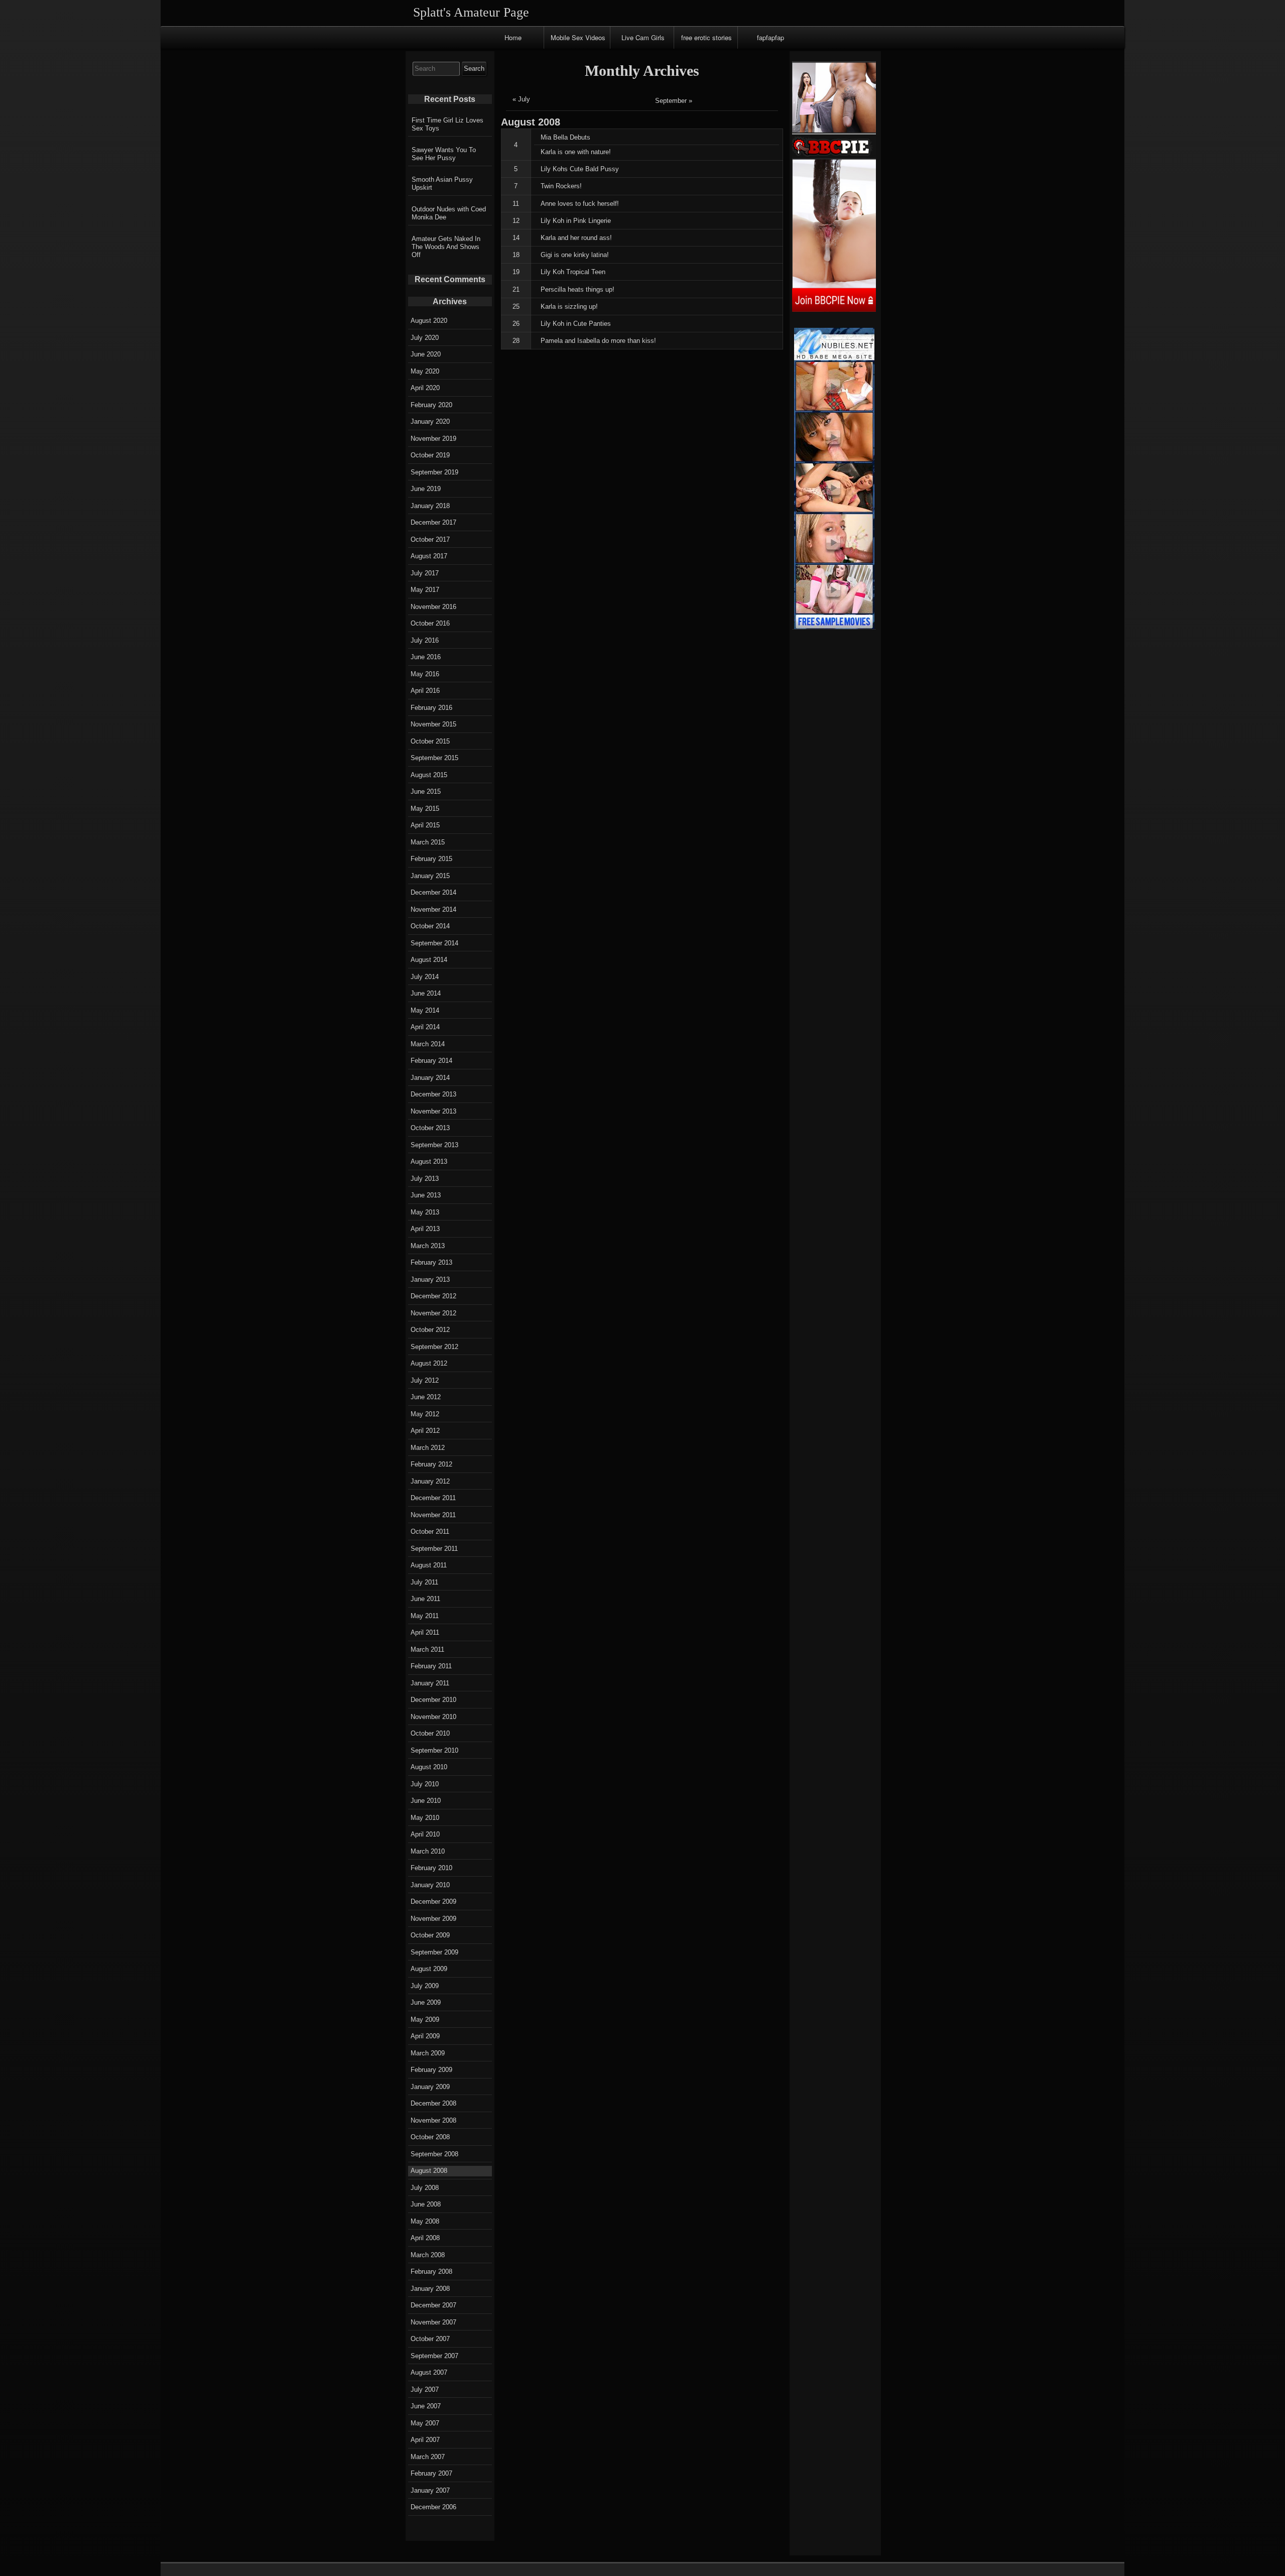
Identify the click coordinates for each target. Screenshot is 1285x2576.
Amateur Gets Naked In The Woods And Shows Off (446, 247)
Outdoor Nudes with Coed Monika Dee (449, 213)
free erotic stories (706, 37)
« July (521, 99)
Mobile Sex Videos (578, 37)
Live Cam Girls (643, 37)
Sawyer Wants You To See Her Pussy (444, 154)
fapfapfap (770, 37)
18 (516, 255)
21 (516, 289)
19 (516, 272)
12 (516, 221)
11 (516, 204)
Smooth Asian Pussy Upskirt (442, 183)
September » (674, 101)
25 (516, 306)
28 (516, 341)
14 (516, 238)
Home (513, 37)
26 (516, 324)
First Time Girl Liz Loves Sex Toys (447, 124)
